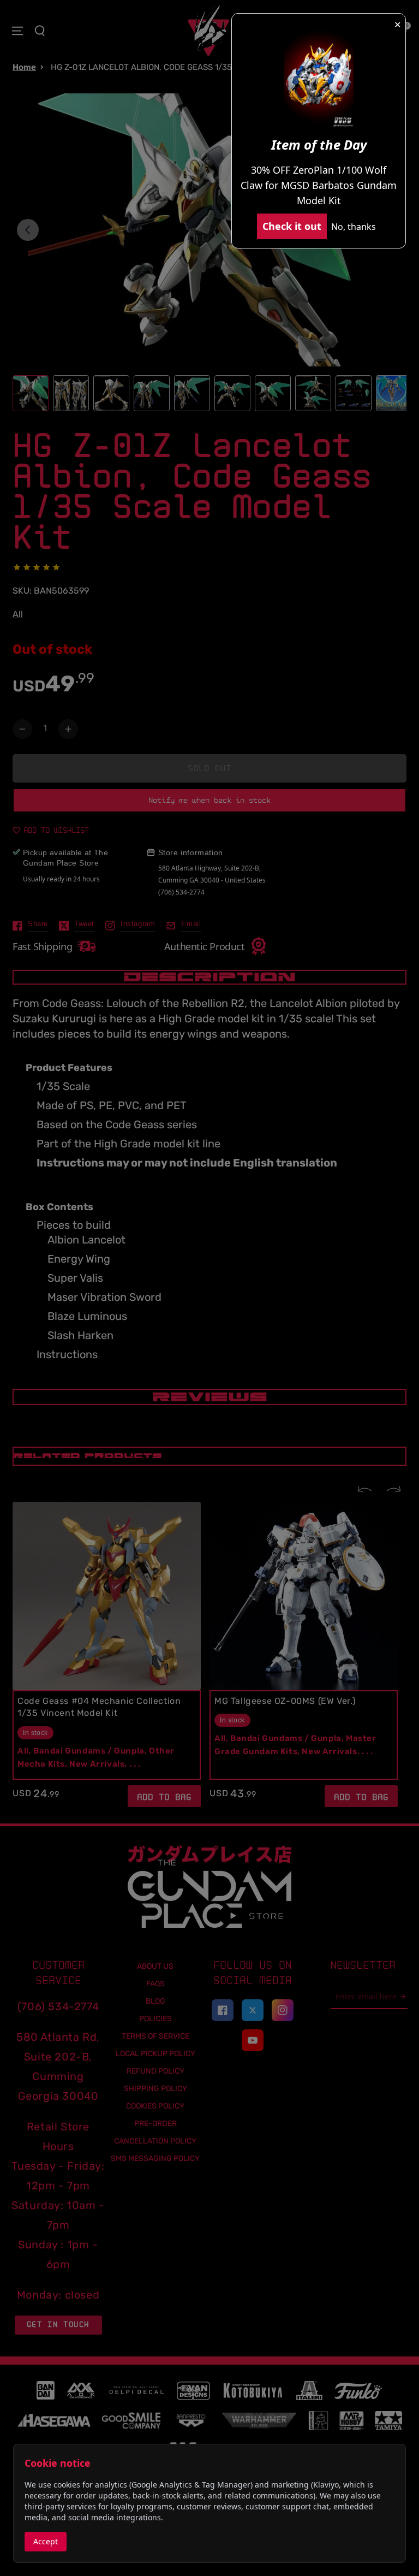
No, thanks (354, 227)
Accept (46, 2541)
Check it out (292, 226)
